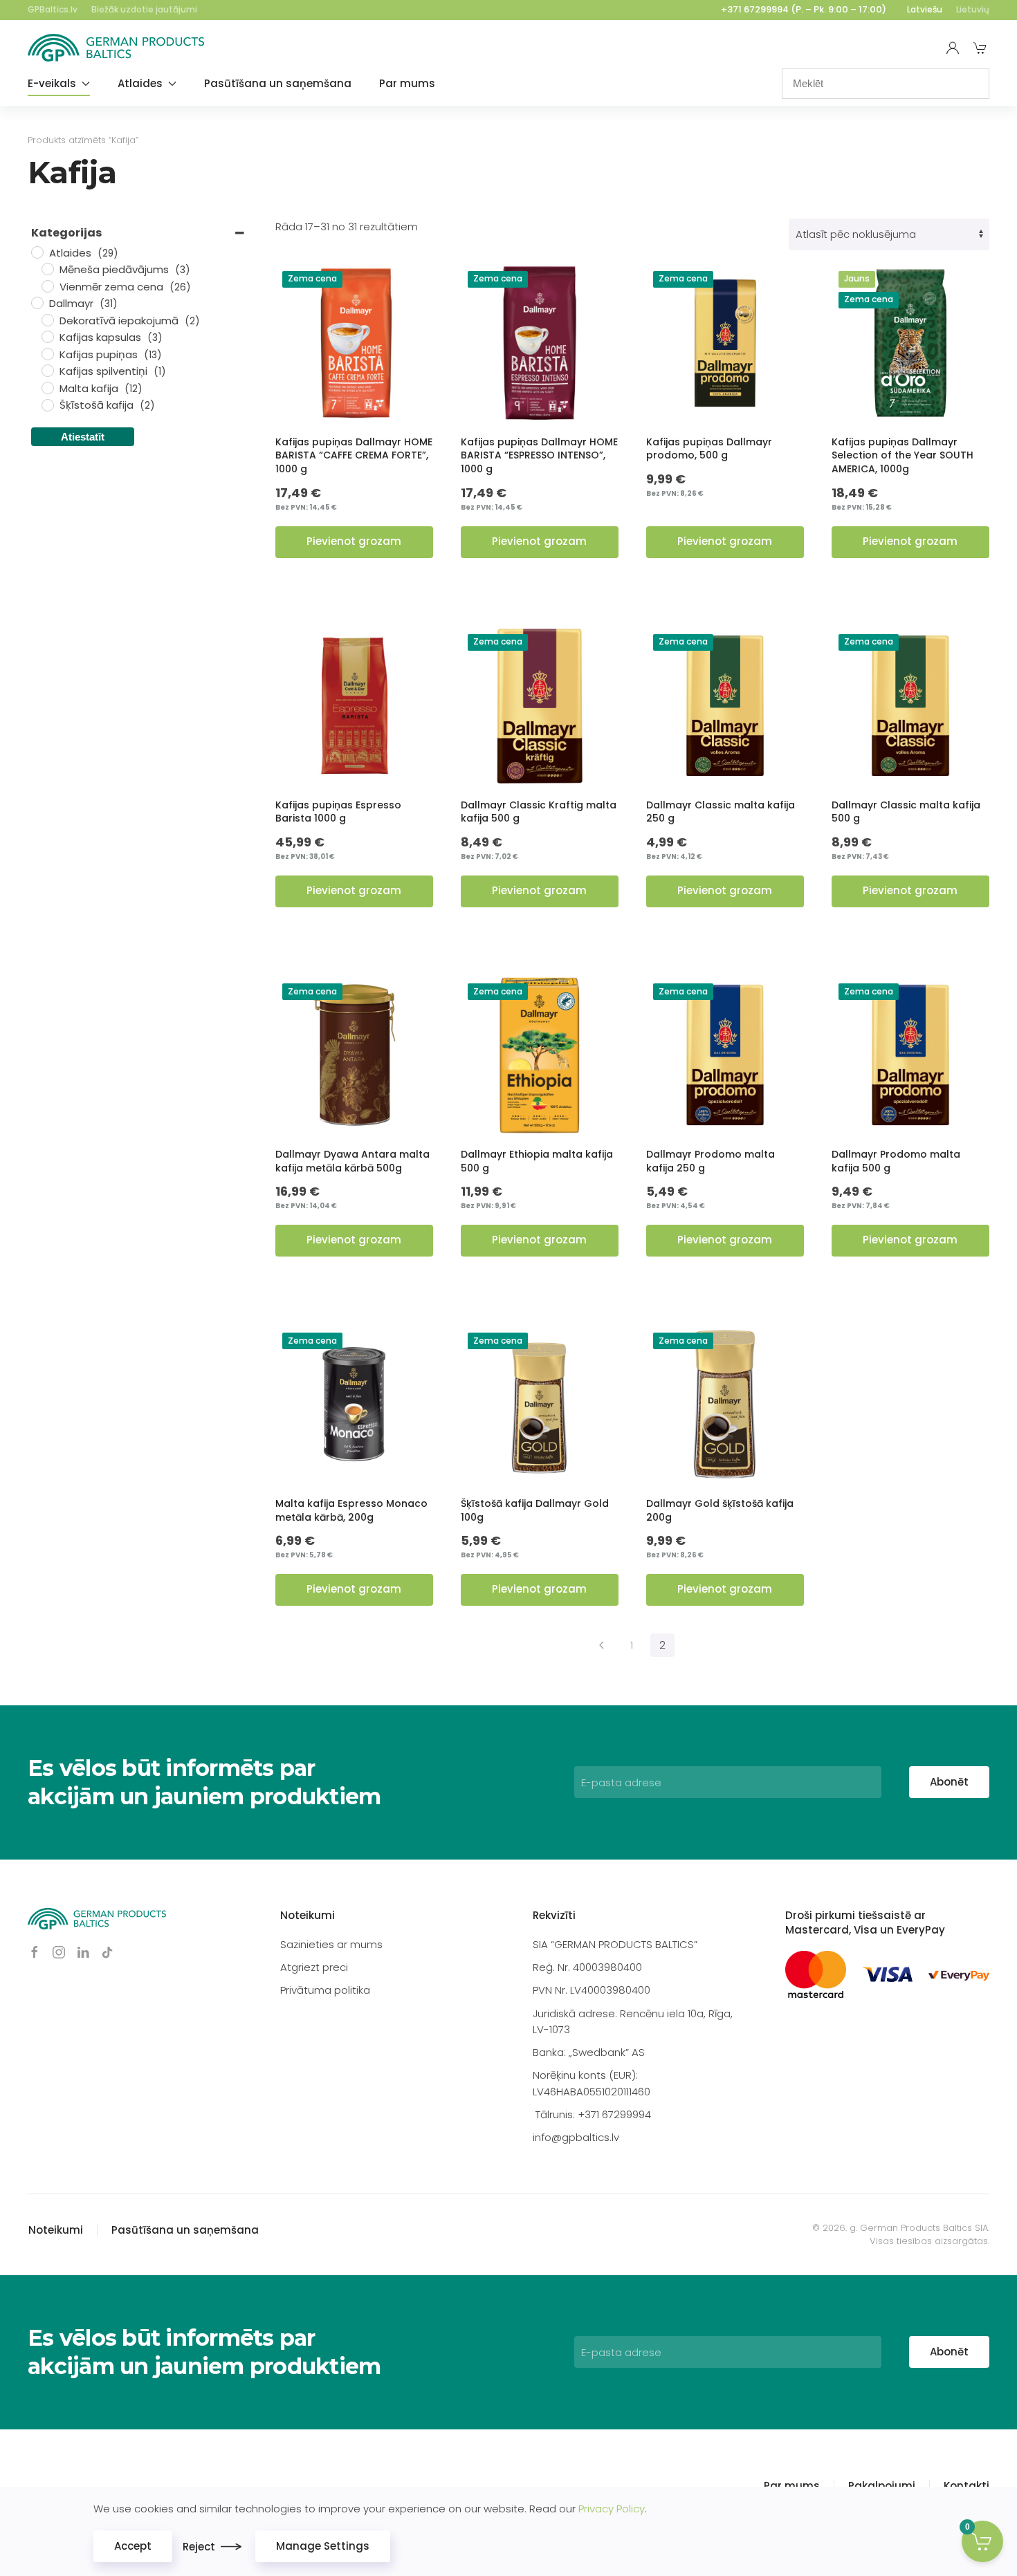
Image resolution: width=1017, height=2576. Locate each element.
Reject (199, 2547)
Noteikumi (308, 1915)
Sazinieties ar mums (331, 1944)
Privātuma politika (325, 1990)
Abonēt (949, 1782)
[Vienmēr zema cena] (47, 286)
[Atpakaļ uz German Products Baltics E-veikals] (116, 48)
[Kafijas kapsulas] (47, 336)
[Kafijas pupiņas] (47, 353)
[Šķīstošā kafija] (47, 405)
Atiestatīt (83, 437)
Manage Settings (323, 2546)
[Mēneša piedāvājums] (47, 268)
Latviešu (925, 9)
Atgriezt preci (314, 1967)
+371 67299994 (755, 9)
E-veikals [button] (52, 83)
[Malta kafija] (47, 387)
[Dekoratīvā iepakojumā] (47, 319)
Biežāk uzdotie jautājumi (144, 9)
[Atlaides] (37, 252)
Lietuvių (973, 9)
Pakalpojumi (882, 2486)
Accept (133, 2546)
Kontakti (966, 2486)
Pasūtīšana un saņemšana (278, 83)
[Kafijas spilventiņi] (47, 370)
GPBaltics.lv (53, 9)
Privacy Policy (612, 2509)
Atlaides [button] (140, 83)
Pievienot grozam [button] (354, 541)
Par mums (407, 83)
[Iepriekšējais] (602, 1645)
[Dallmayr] (37, 302)
